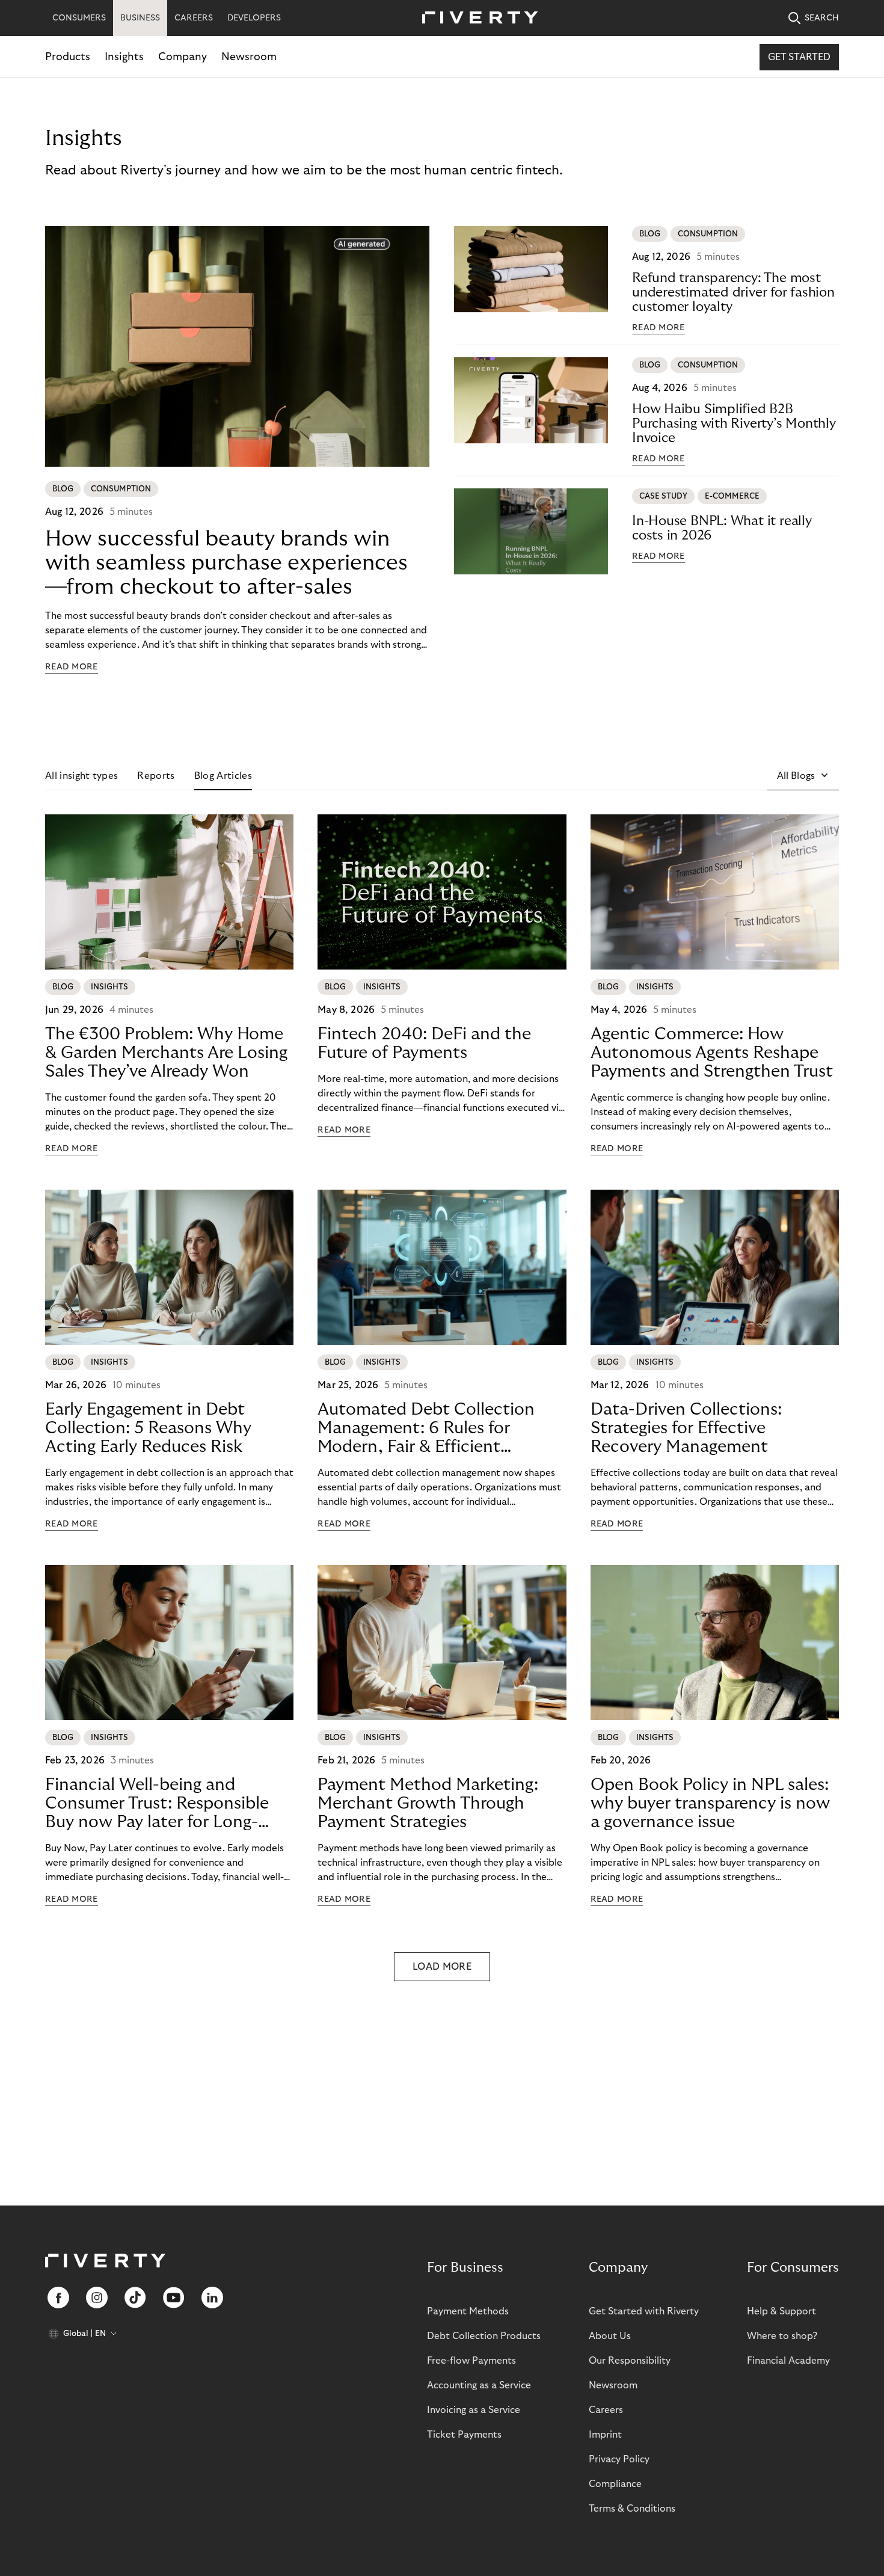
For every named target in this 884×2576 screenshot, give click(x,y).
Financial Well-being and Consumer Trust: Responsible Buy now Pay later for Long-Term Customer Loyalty (157, 1804)
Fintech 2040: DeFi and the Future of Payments (424, 1044)
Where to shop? (782, 2336)
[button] (803, 776)
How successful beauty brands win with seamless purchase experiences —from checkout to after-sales (226, 563)
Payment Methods (468, 2311)
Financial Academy (788, 2361)
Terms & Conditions (632, 2509)
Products (68, 57)
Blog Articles (223, 776)
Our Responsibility (630, 2361)
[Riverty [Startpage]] (476, 18)
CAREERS (194, 18)
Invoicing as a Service (474, 2410)
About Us (610, 2336)
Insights (124, 57)
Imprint (605, 2435)
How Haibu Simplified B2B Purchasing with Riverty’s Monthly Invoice (734, 423)
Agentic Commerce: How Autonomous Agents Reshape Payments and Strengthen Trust (712, 1053)
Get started (799, 57)
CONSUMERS (79, 18)
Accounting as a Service (479, 2385)
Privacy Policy (619, 2459)
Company (183, 57)
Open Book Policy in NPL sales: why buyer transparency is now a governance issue (710, 1803)
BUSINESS (140, 18)
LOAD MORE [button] (442, 1967)
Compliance (615, 2484)
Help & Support (781, 2311)
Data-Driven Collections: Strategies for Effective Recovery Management (686, 1428)
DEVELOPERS (254, 18)
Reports (156, 776)
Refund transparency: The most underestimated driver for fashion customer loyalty (733, 292)
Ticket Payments (464, 2435)
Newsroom (249, 57)
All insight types (81, 776)
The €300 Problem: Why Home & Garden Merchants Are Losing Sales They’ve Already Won (166, 1053)
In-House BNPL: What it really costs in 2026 (722, 528)
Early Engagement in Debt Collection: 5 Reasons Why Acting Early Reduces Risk (148, 1428)
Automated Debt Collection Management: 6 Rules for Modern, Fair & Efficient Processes (426, 1428)
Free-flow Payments (471, 2361)
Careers (606, 2410)
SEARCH (822, 18)
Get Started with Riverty (644, 2311)
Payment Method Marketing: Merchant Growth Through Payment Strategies (428, 1803)
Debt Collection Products (484, 2336)
